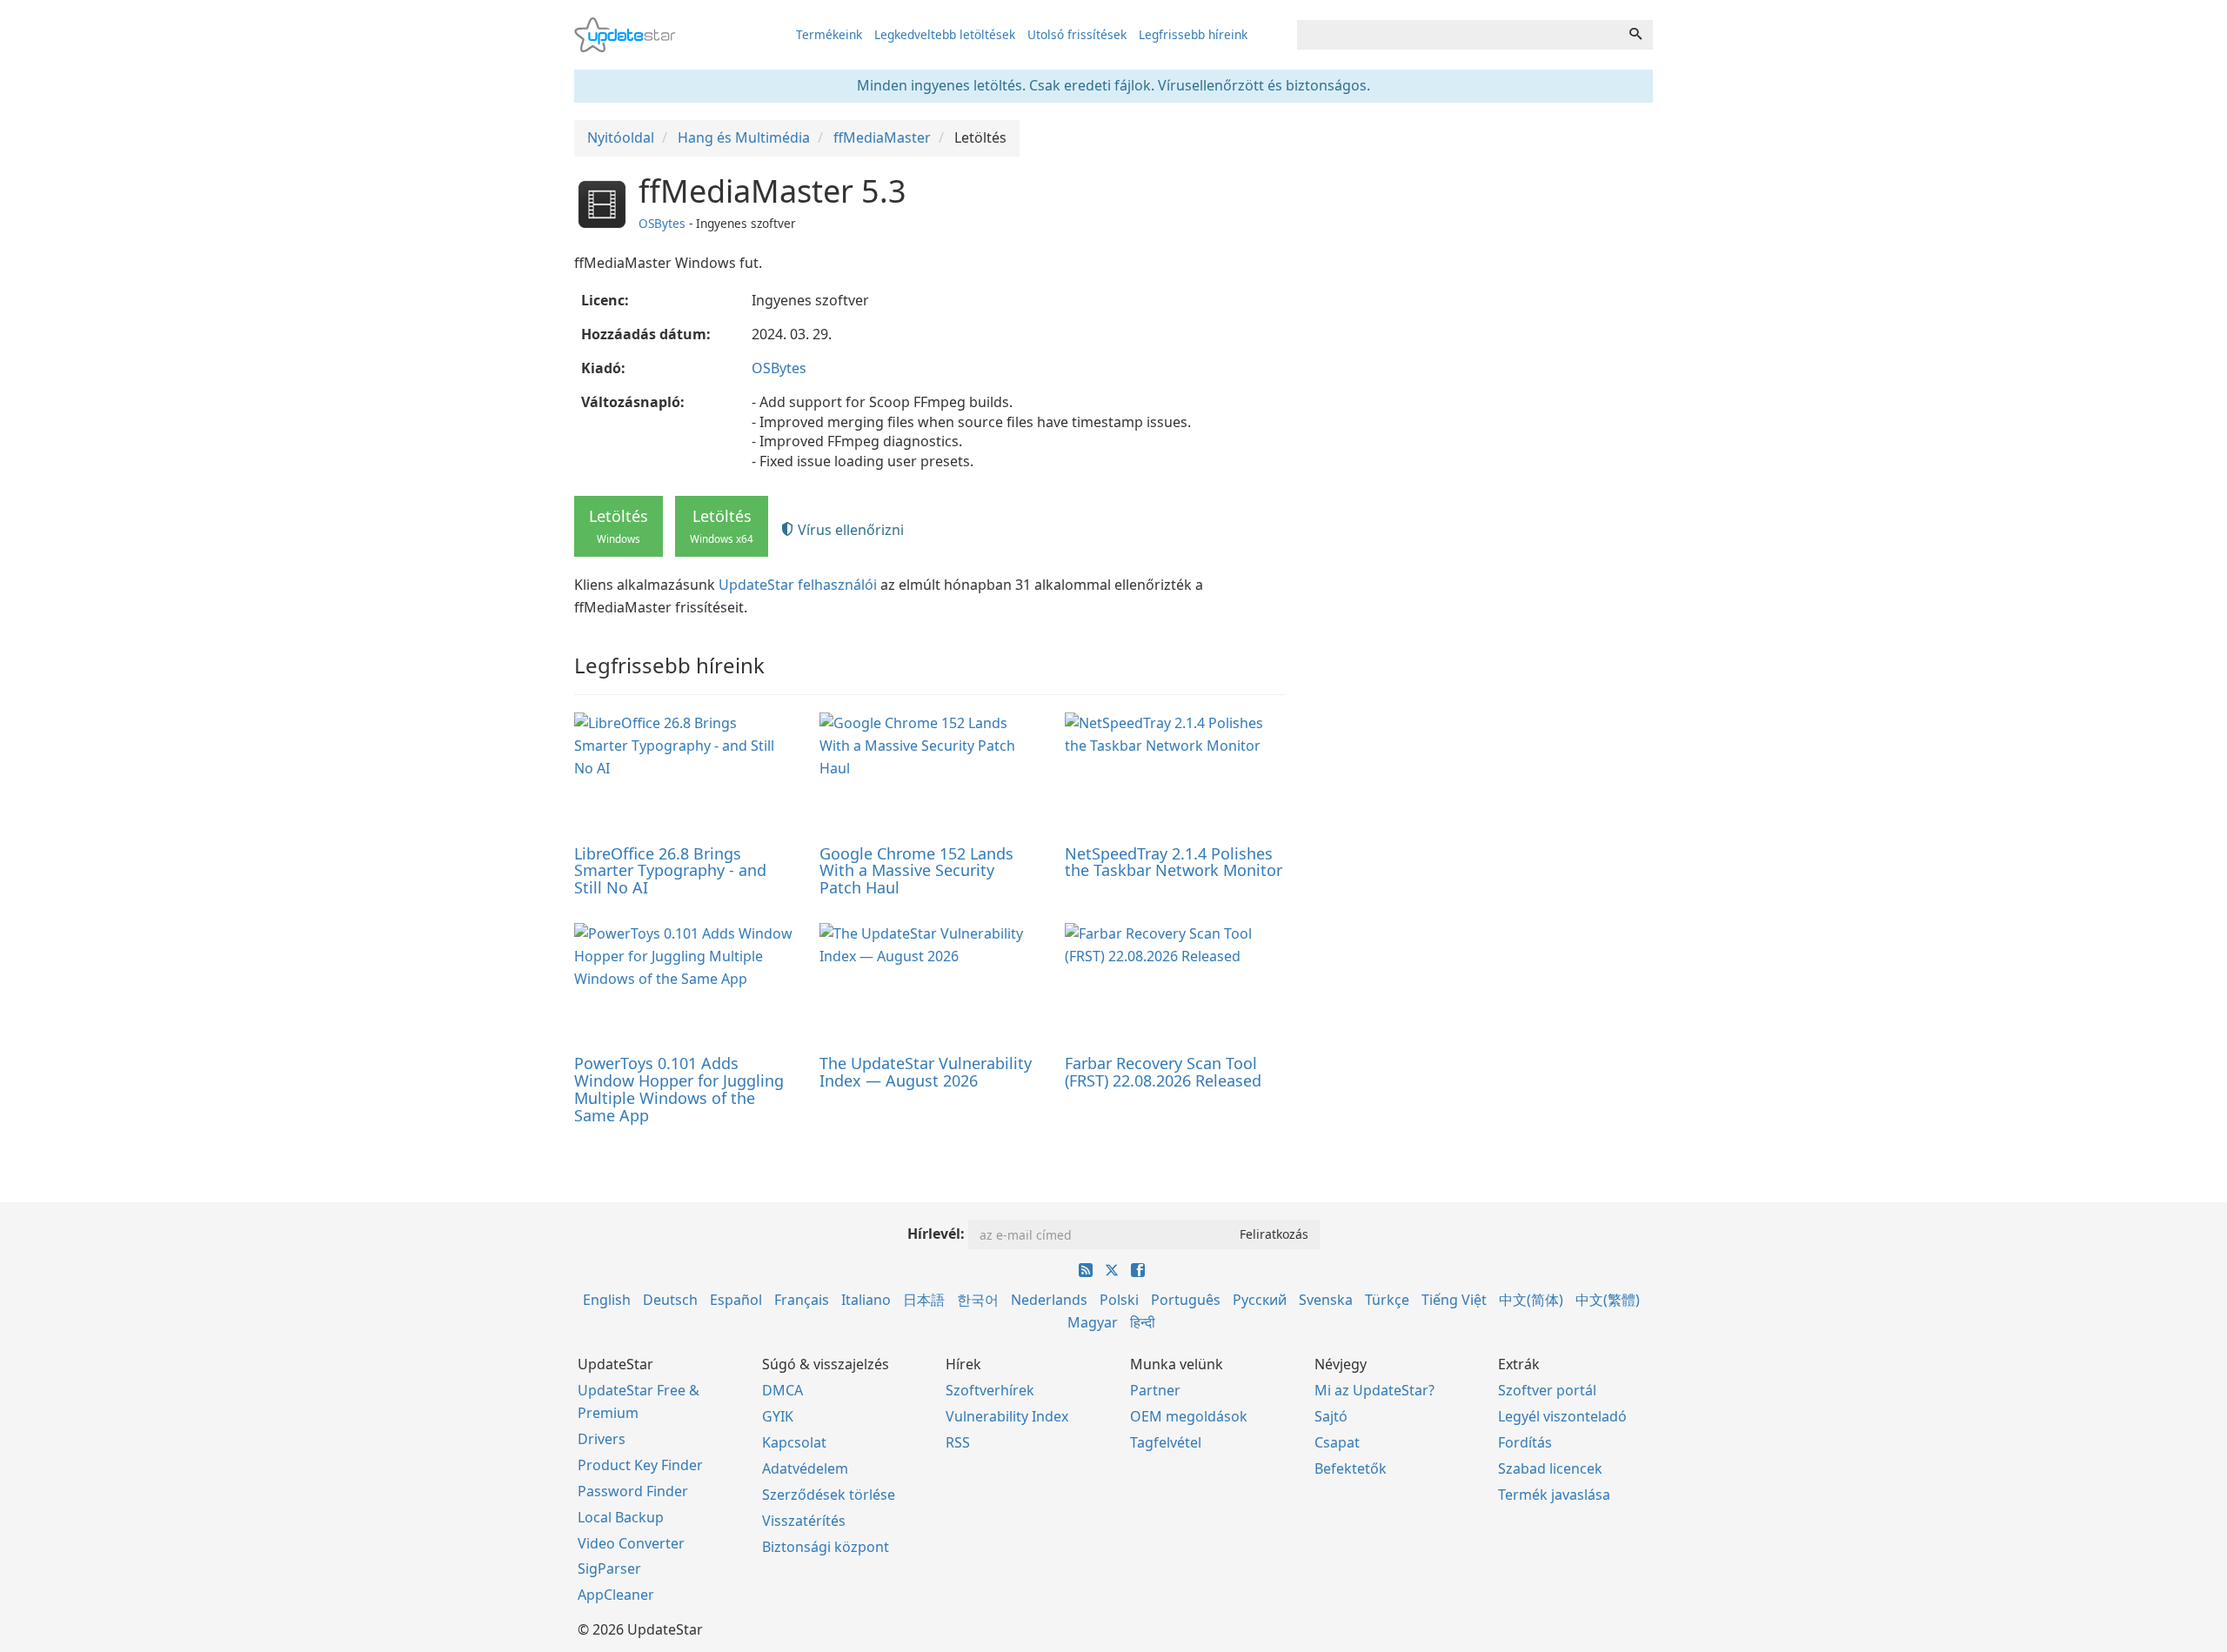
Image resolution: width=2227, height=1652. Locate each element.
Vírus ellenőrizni (849, 530)
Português (1186, 1300)
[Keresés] (1635, 35)
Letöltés (619, 525)
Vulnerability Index (1007, 1416)
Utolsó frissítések (1077, 34)
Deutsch (670, 1300)
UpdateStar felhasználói (798, 585)
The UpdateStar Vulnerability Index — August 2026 (926, 1072)
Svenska (1326, 1300)
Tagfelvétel (1166, 1442)
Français (802, 1300)
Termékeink (829, 34)
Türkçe (1387, 1300)
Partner (1155, 1390)
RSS (958, 1442)
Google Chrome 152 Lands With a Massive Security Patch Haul (916, 871)
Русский (1260, 1300)
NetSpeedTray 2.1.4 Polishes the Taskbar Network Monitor (1174, 862)
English (607, 1300)
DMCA (782, 1390)
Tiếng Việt (1454, 1300)
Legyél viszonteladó (1562, 1416)
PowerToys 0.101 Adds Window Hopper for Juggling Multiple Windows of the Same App (679, 1089)
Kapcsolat (794, 1442)
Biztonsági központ (826, 1547)
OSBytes (662, 223)
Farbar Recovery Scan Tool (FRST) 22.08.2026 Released (1163, 1072)
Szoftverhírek (990, 1390)
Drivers (602, 1439)
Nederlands (1049, 1300)
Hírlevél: (936, 1234)
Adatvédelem (805, 1468)
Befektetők (1351, 1468)
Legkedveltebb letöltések (945, 34)
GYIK (778, 1416)
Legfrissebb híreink (1193, 34)
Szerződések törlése (829, 1495)
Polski (1119, 1300)
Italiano (866, 1300)
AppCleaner (616, 1595)
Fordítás (1525, 1442)
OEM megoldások (1189, 1416)
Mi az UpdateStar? (1374, 1390)
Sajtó (1331, 1416)
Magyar (1093, 1322)
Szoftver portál (1547, 1390)
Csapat (1337, 1442)
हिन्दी (1143, 1322)
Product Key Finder (640, 1465)
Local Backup (621, 1517)
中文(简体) (1531, 1300)
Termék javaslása (1554, 1495)
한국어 (978, 1300)
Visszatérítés (804, 1521)
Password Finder (633, 1491)
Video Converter (631, 1543)
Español (736, 1300)
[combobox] (1458, 35)
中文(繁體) (1608, 1300)
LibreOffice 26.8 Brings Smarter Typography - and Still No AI (670, 871)
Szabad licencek (1550, 1468)
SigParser (609, 1568)
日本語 (924, 1300)
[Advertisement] (1481, 296)
